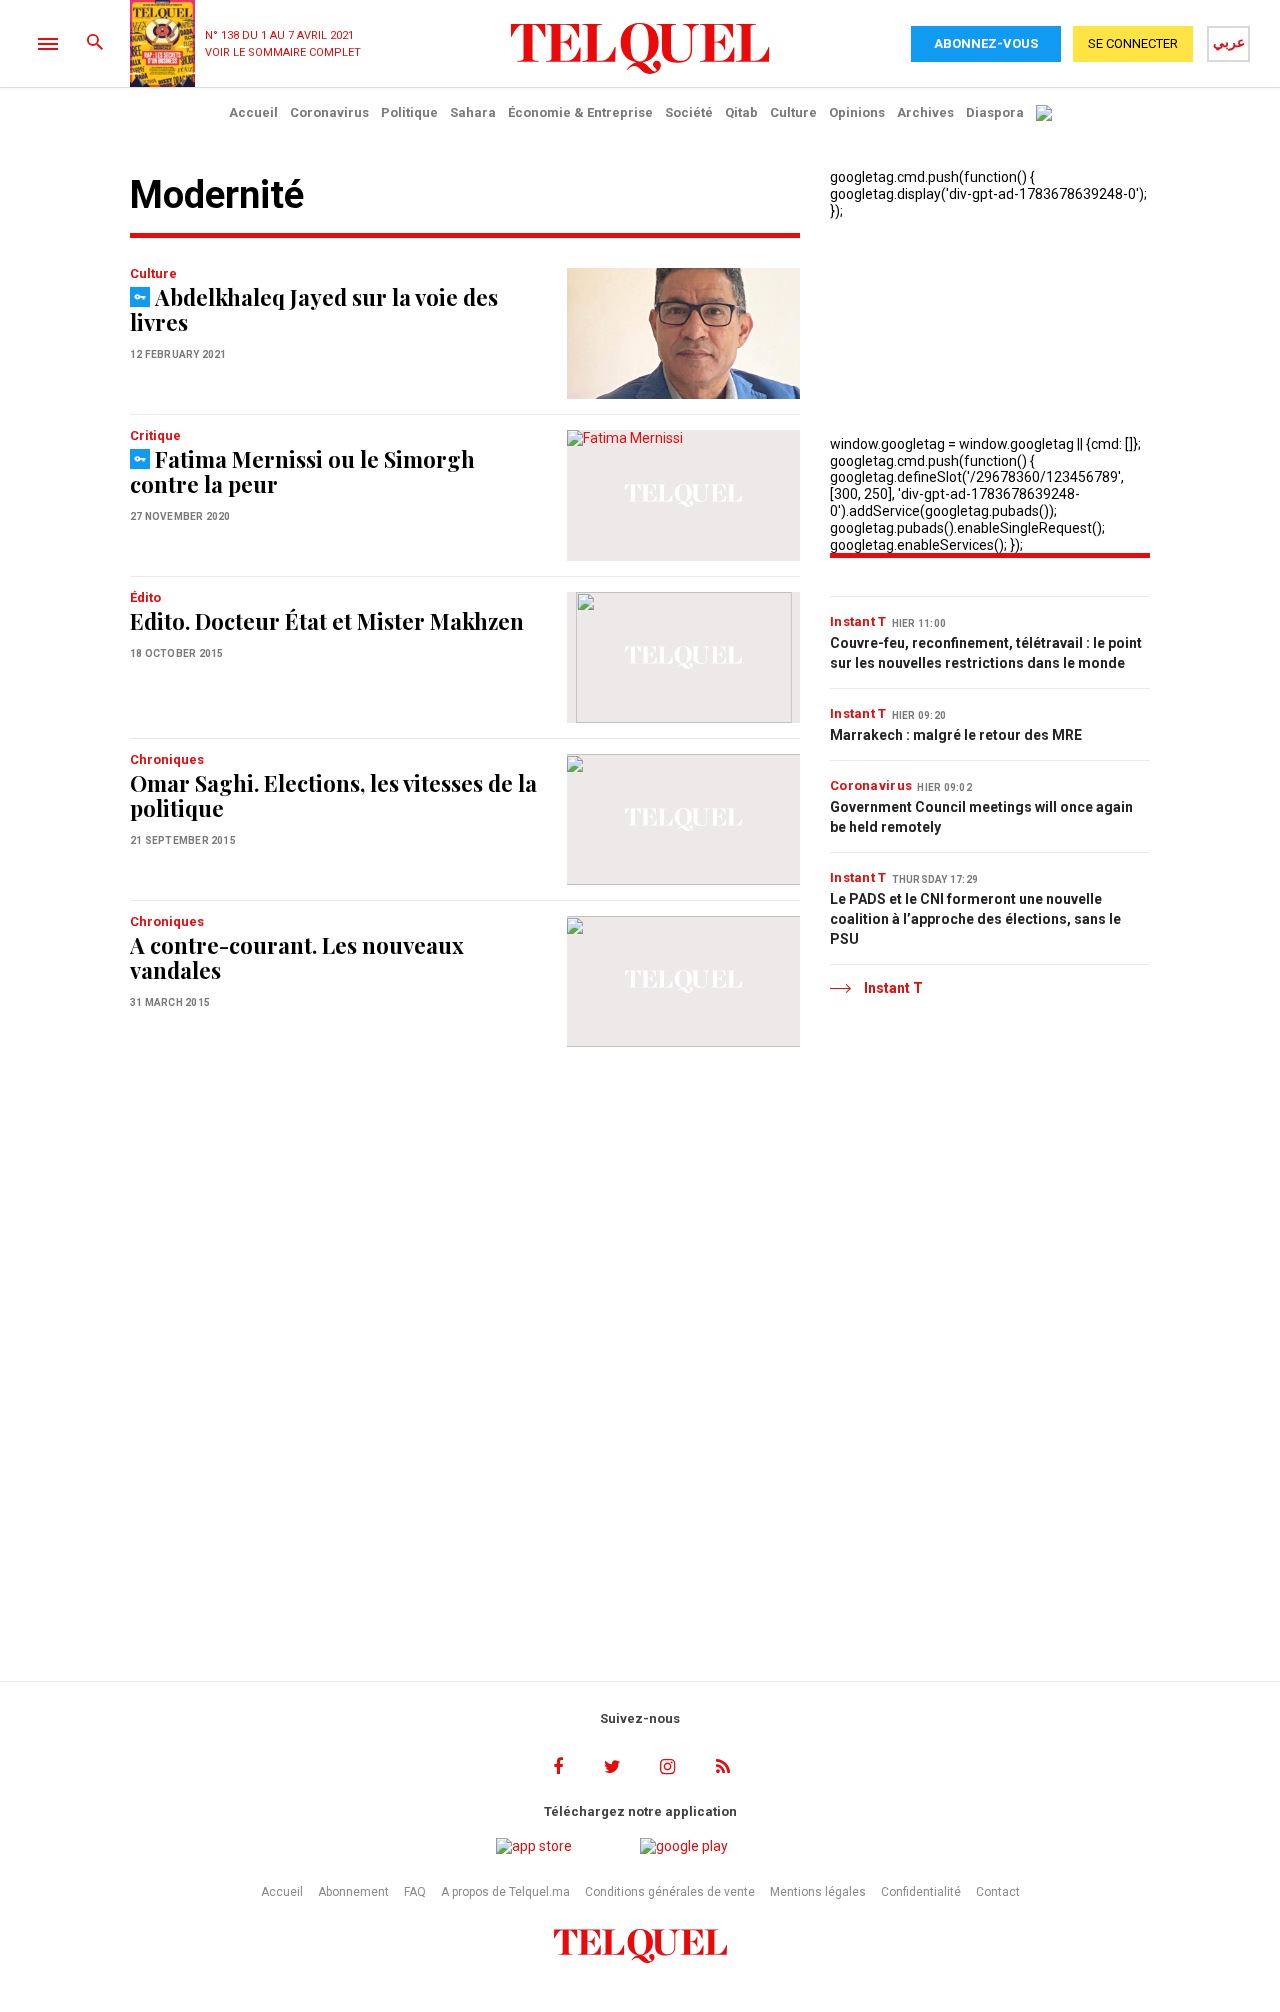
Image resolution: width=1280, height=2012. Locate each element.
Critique (155, 435)
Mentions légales (818, 1892)
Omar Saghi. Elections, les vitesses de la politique (333, 795)
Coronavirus (329, 112)
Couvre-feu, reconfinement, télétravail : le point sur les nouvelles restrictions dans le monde (986, 653)
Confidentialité (921, 1892)
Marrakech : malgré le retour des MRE (956, 735)
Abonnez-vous (986, 43)
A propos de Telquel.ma (505, 1892)
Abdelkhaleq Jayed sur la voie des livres (314, 309)
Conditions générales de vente (670, 1892)
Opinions (857, 112)
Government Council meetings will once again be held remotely (981, 817)
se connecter (1133, 43)
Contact (998, 1892)
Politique (409, 112)
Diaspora (995, 112)
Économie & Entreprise (580, 112)
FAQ (415, 1892)
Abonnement (353, 1892)
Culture (793, 112)
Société (689, 112)
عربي (1229, 42)
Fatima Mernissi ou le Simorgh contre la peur (302, 471)
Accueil (253, 112)
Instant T (858, 621)
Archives (925, 112)
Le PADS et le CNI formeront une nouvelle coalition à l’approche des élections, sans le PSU (975, 919)
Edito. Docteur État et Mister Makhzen (327, 621)
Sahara (473, 112)
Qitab (741, 112)
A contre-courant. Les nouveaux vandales (297, 957)
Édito (145, 597)
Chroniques (167, 759)
